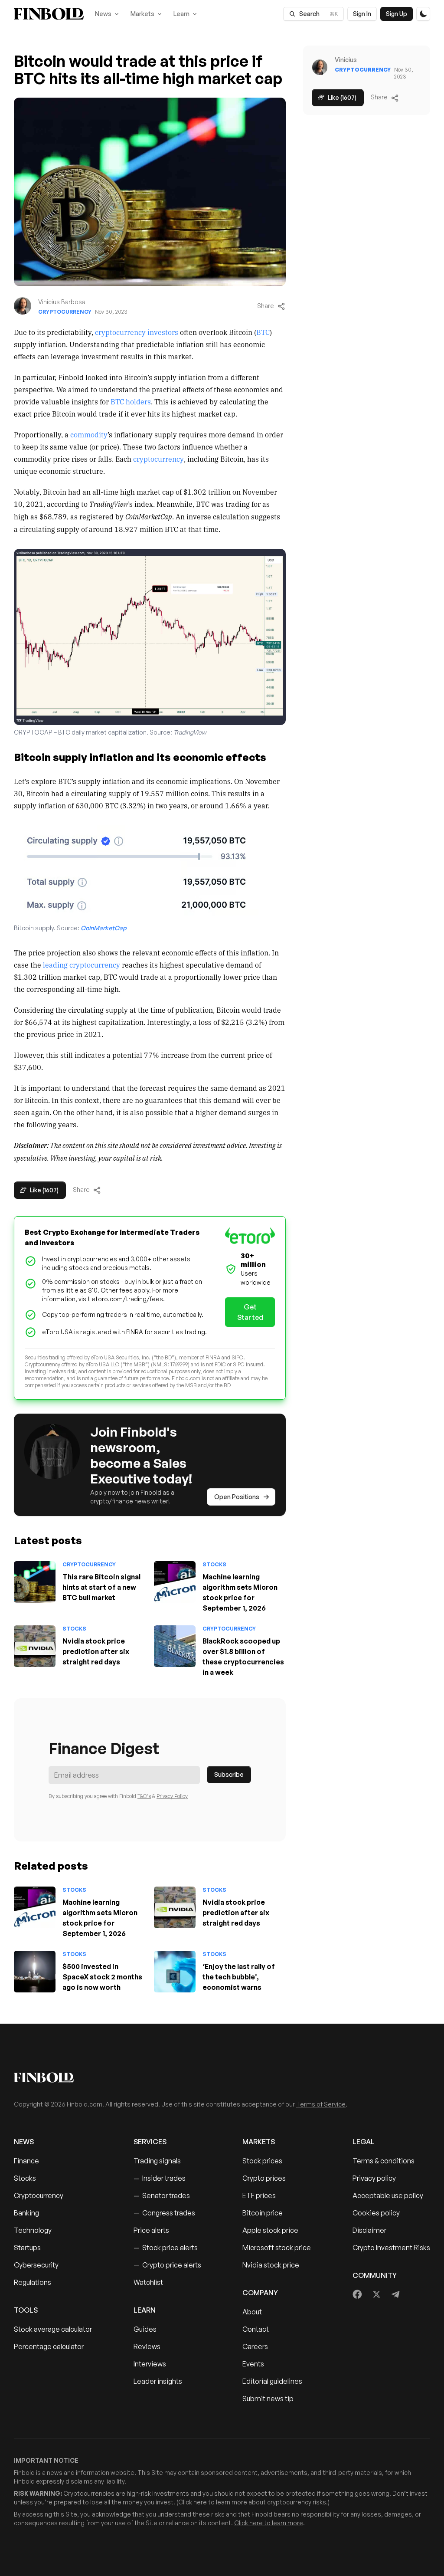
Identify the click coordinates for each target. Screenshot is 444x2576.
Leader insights (158, 2381)
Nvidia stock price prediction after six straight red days (96, 1651)
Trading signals (157, 2161)
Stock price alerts (166, 2248)
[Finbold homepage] (222, 2077)
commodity (89, 434)
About (252, 2312)
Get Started (250, 1312)
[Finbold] (49, 14)
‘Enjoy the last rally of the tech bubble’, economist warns (239, 1977)
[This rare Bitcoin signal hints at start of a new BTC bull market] (35, 1582)
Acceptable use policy (388, 2195)
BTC (263, 332)
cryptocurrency (158, 459)
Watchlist (148, 2282)
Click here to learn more (213, 2502)
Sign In (362, 14)
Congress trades (164, 2213)
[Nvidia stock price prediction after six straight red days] (35, 1646)
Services (150, 2142)
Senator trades (162, 2195)
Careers (255, 2346)
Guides (145, 2329)
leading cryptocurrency (82, 965)
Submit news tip (268, 2399)
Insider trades (160, 2178)
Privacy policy (374, 2178)
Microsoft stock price (277, 2248)
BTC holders (131, 401)
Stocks (214, 1564)
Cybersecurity (36, 2265)
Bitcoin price (263, 2213)
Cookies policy (376, 2213)
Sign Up (397, 14)
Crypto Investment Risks (391, 2248)
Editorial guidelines (272, 2381)
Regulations (33, 2282)
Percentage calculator (49, 2346)
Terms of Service (321, 2104)
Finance (26, 2161)
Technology (33, 2230)
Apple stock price (270, 2230)
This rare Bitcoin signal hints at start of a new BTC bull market (101, 1587)
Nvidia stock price (271, 2265)
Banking (26, 2213)
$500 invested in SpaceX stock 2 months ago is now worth (102, 1977)
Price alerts (151, 2230)
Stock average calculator (53, 2329)
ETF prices (259, 2195)
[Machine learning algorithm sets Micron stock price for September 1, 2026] (175, 1582)
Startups (27, 2248)
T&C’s (144, 1796)
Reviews (147, 2346)
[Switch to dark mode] (423, 14)
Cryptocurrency (65, 312)
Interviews (150, 2364)
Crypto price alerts (167, 2265)
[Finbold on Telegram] (395, 2294)
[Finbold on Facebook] (357, 2294)
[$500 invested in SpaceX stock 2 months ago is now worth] (35, 1972)
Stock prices (262, 2161)
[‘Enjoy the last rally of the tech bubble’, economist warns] (175, 1972)
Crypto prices (264, 2178)
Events (253, 2364)
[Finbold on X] (376, 2294)
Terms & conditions (384, 2161)
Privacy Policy (172, 1796)
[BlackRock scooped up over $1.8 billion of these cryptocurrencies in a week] (175, 1646)
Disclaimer (369, 2230)
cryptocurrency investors (137, 332)
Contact (256, 2329)
